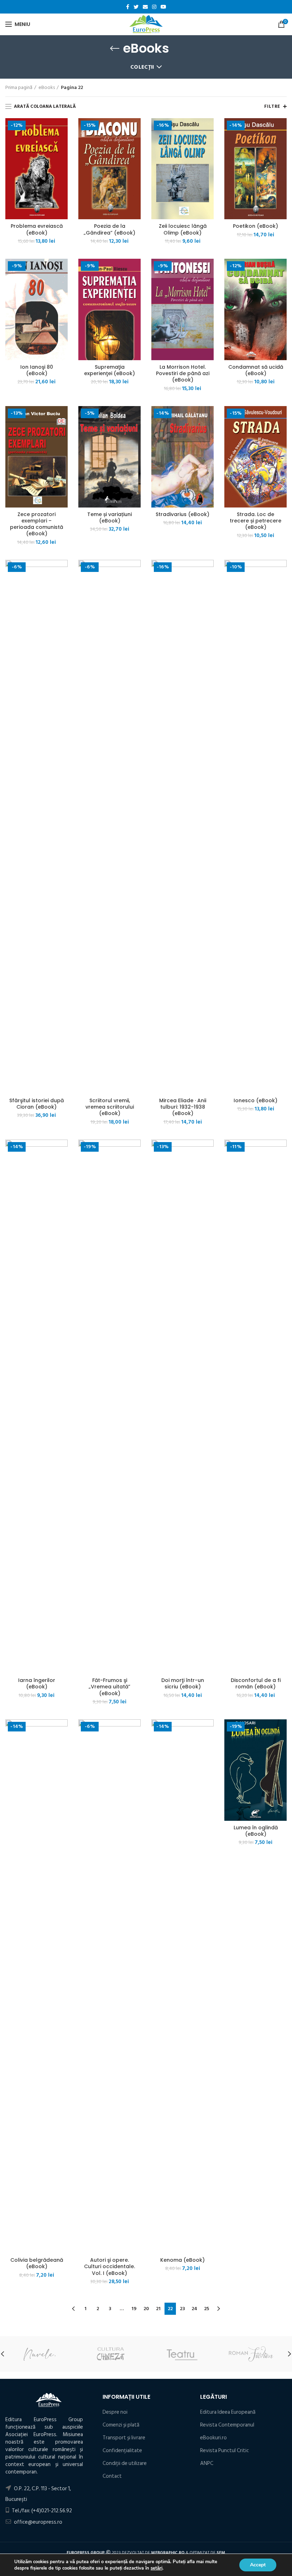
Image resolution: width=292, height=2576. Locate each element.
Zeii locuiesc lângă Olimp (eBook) (183, 229)
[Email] (145, 7)
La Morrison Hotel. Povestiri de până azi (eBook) (183, 374)
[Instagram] (154, 7)
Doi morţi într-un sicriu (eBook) (183, 1683)
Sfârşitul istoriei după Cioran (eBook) (36, 1104)
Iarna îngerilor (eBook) (37, 1683)
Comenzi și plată (121, 2425)
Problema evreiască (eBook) (37, 229)
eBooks (47, 88)
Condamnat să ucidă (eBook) (256, 370)
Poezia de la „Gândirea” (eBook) (109, 229)
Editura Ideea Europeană (228, 2412)
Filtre (272, 106)
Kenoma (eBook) (182, 2260)
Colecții (142, 67)
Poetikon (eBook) (255, 226)
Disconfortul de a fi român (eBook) (256, 1683)
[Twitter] (136, 7)
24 (194, 2309)
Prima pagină (19, 88)
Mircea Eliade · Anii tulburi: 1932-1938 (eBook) (183, 1107)
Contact (112, 2476)
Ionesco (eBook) (255, 1100)
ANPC (207, 2463)
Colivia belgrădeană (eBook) (37, 2263)
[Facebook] (128, 7)
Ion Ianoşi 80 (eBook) (37, 370)
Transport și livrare (124, 2438)
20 (146, 2309)
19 (134, 2309)
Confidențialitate (122, 2451)
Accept (258, 2565)
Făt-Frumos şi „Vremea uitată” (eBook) (109, 1687)
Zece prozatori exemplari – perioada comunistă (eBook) (36, 524)
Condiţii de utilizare (125, 2463)
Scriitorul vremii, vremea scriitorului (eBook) (110, 1107)
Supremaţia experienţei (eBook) (109, 370)
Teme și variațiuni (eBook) (109, 517)
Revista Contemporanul (227, 2425)
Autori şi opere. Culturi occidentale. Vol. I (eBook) (109, 2267)
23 (182, 2309)
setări (157, 2568)
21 (158, 2309)
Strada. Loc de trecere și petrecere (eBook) (255, 521)
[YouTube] (163, 7)
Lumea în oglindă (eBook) (256, 1831)
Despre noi (115, 2412)
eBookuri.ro (213, 2438)
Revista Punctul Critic (225, 2451)
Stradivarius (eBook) (182, 514)
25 (207, 2309)
